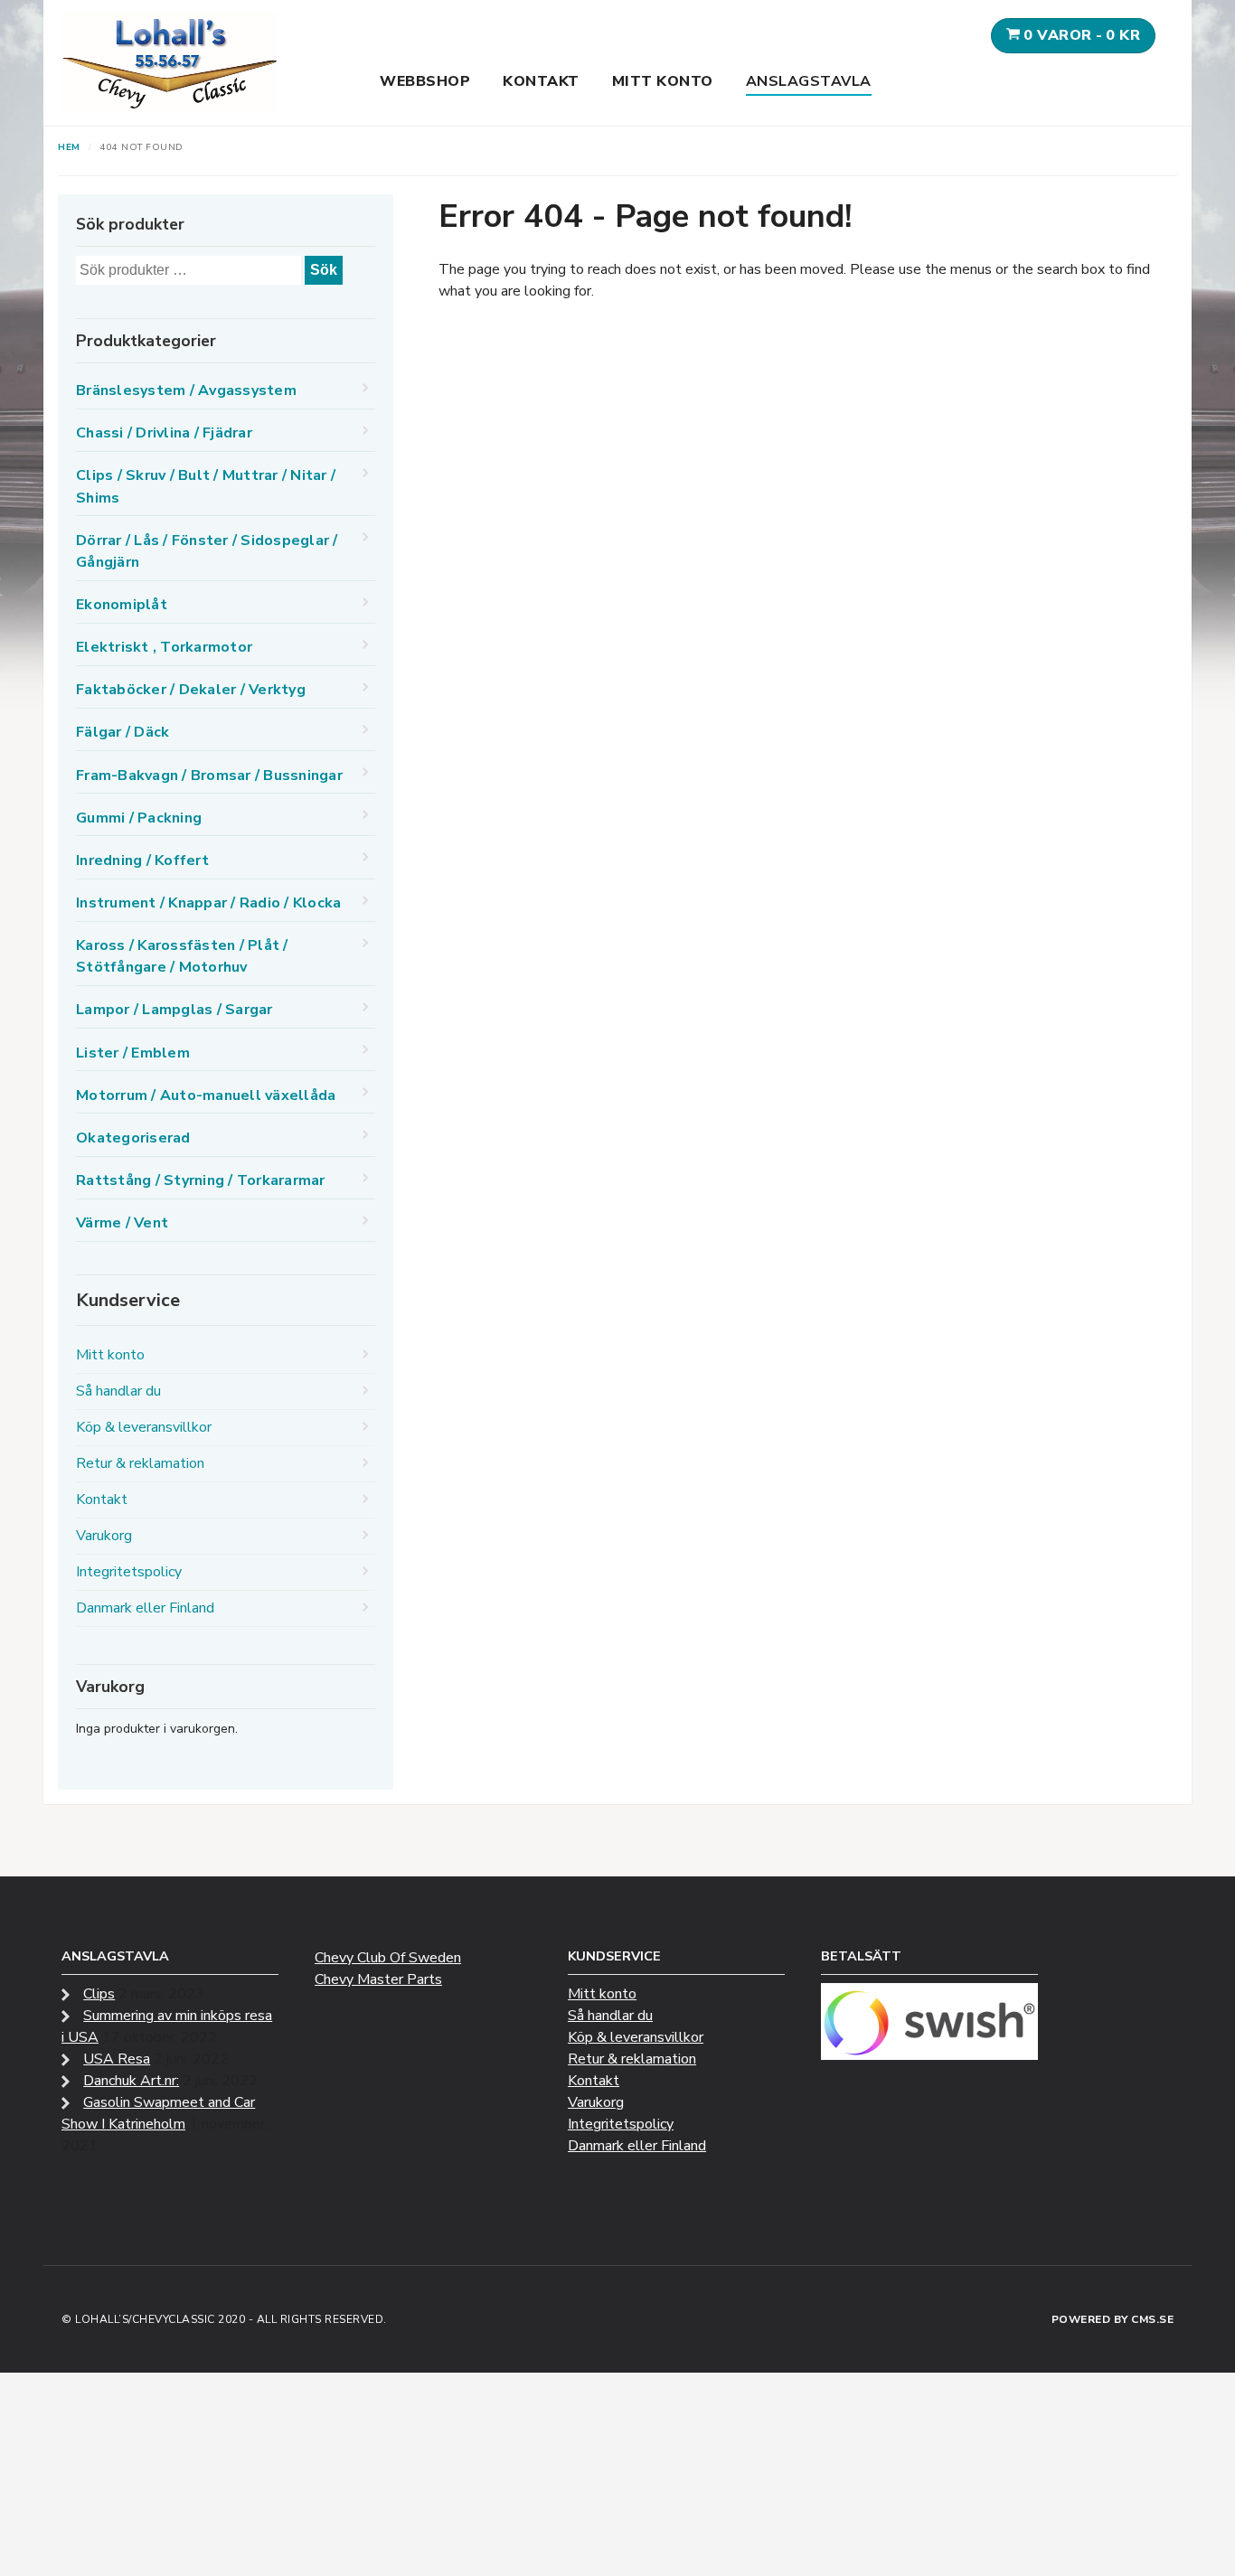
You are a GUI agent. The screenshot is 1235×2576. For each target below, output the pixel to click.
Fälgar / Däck (123, 732)
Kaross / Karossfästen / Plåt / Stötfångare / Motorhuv (182, 956)
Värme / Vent (122, 1223)
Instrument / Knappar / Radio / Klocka (208, 903)
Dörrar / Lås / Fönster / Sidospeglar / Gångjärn (207, 551)
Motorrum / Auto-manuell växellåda (206, 1095)
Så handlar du (118, 1391)
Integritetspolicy (129, 1572)
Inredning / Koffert (142, 860)
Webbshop (425, 81)
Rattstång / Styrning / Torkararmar (201, 1180)
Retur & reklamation (140, 1463)
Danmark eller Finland (145, 1608)
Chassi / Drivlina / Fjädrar (164, 433)
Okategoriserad (133, 1138)
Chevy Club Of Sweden (388, 1958)
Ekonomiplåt (122, 605)
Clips (99, 1994)
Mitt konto (663, 81)
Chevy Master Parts (378, 1979)
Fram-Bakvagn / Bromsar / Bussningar (209, 776)
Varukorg (104, 1536)
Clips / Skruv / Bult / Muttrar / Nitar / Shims (206, 486)
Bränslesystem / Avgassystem (186, 390)
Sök (324, 270)
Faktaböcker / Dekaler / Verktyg (191, 690)
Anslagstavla (809, 81)
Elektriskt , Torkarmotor (164, 647)
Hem (69, 147)
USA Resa (117, 2059)
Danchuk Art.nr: (131, 2081)
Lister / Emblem (133, 1053)
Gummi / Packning (139, 818)
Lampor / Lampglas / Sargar (174, 1010)
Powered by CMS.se (1113, 2319)
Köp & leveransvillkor (144, 1427)
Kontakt (541, 81)
